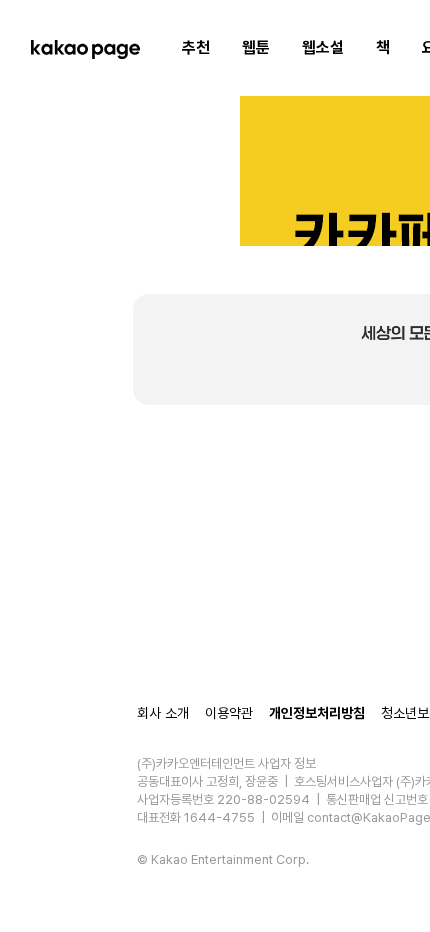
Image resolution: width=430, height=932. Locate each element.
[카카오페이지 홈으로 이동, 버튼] (85, 48)
